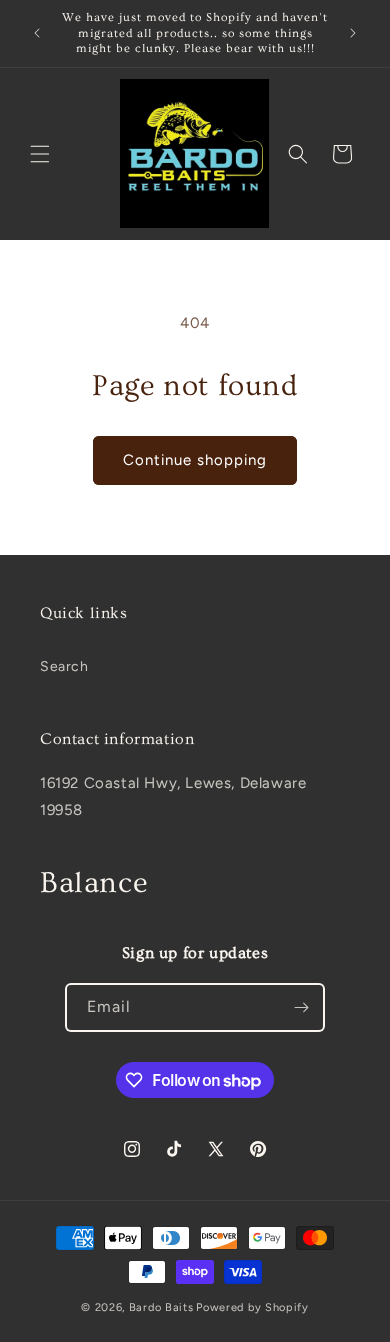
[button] (40, 154)
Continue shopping (195, 460)
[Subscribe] (301, 1007)
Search (64, 666)
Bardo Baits (161, 1307)
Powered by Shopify (252, 1307)
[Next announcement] (353, 33)
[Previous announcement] (37, 33)
